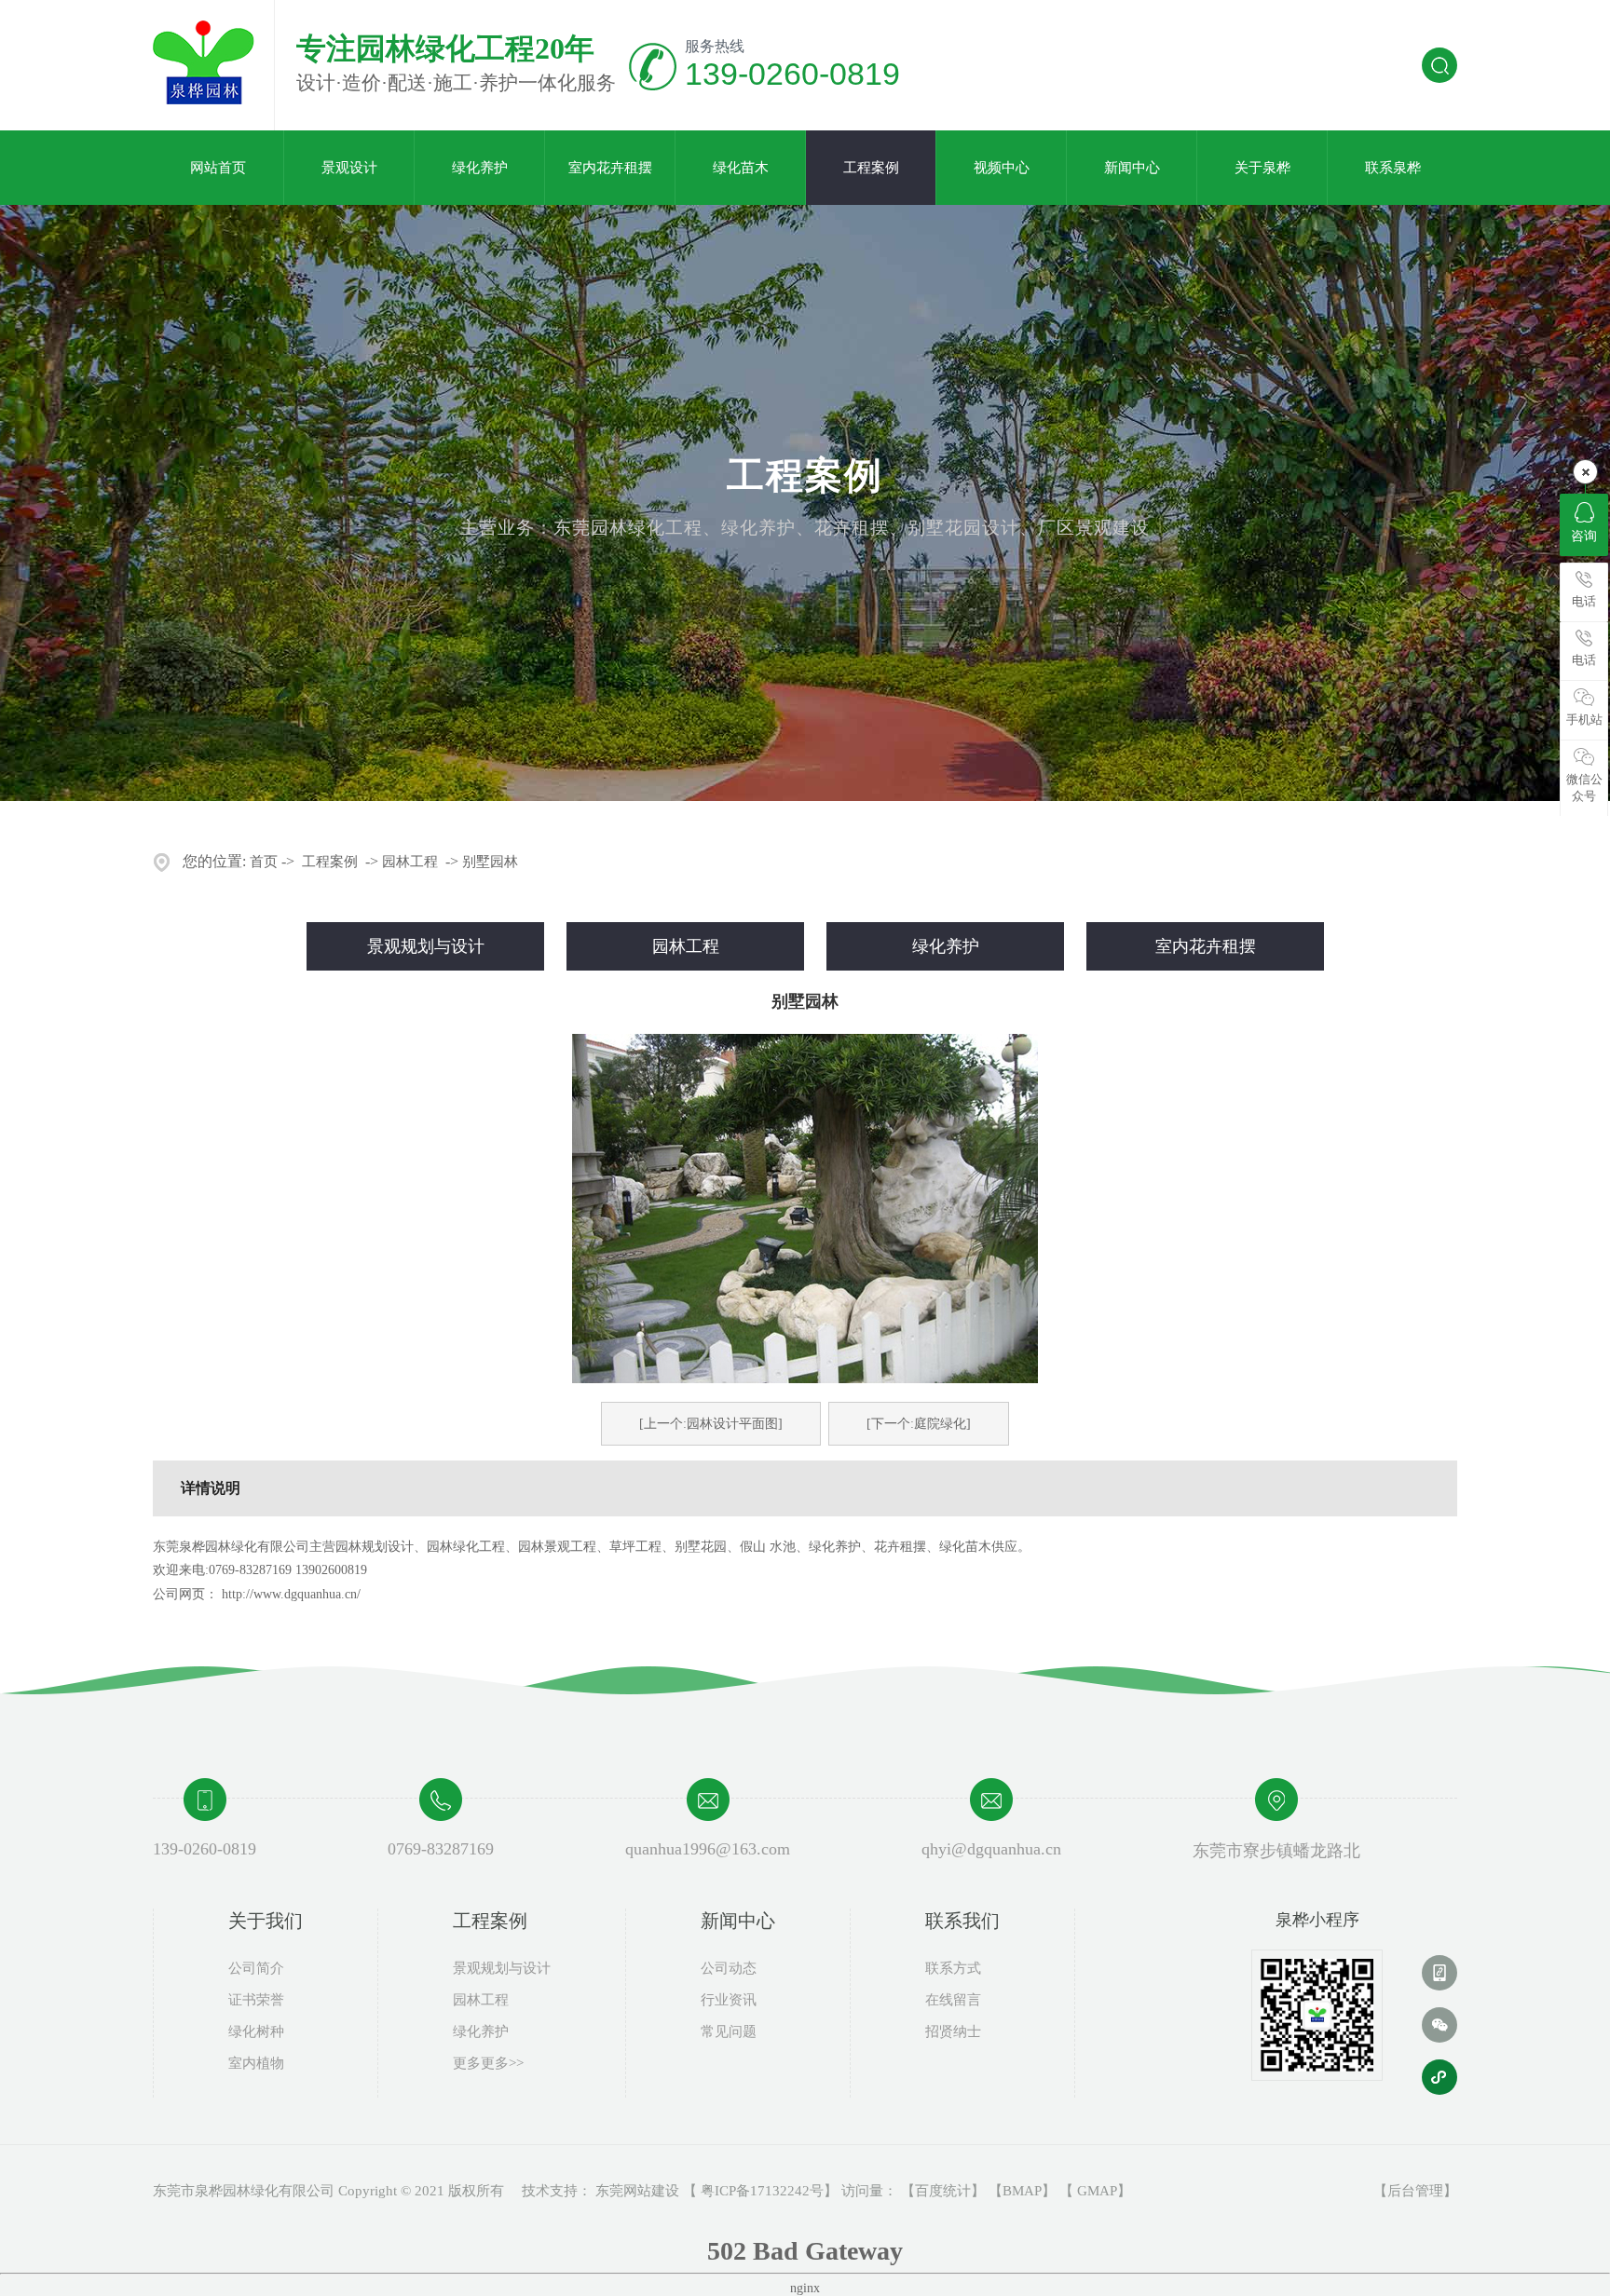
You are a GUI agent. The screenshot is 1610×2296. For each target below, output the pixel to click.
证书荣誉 (256, 2000)
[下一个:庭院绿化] (919, 1424)
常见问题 (729, 2031)
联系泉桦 (1393, 168)
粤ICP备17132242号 (762, 2191)
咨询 (1584, 536)
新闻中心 (1132, 168)
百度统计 (943, 2191)
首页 (264, 862)
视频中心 (1002, 168)
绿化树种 (256, 2031)
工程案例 (871, 168)
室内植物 (256, 2063)
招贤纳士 (953, 2031)
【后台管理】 (1415, 2191)
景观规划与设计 (426, 946)
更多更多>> (488, 2063)
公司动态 (729, 1968)
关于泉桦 (1262, 168)
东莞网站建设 (637, 2191)
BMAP (1022, 2191)
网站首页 (218, 168)
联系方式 (953, 1968)
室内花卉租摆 (610, 168)
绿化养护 (480, 168)
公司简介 (256, 1968)
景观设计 (349, 168)
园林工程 (410, 862)
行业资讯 (729, 2000)
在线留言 (953, 2000)
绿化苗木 (741, 168)
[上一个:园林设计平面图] (711, 1424)
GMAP (1097, 2191)
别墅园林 (490, 862)
